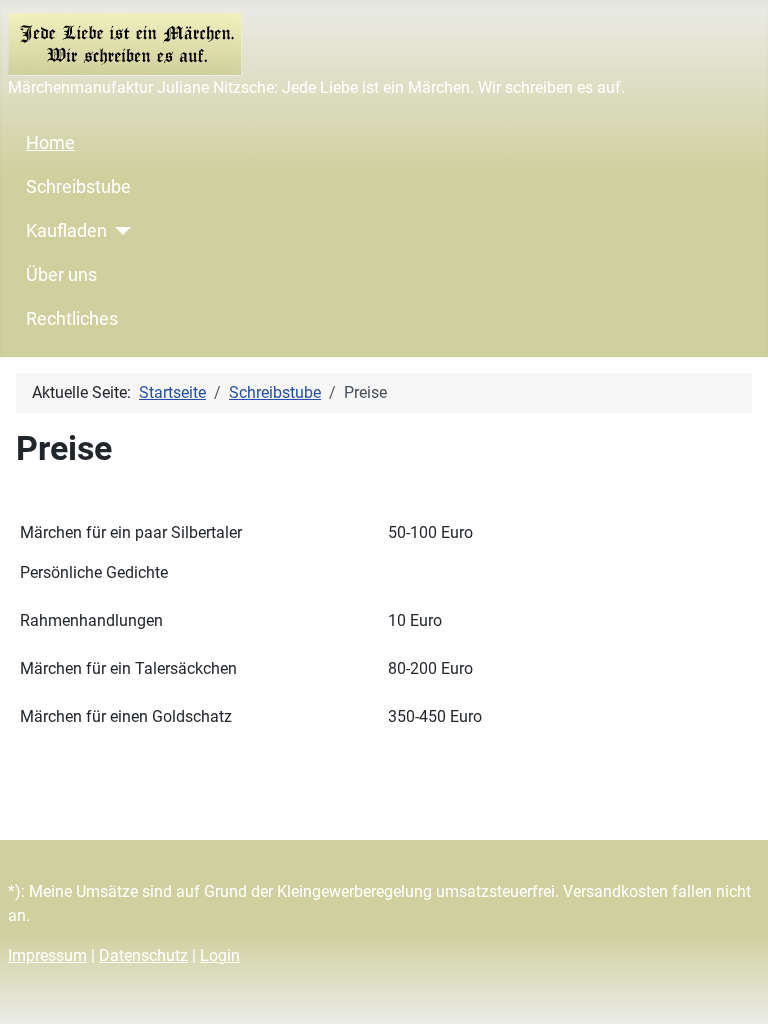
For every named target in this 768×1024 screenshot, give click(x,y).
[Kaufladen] (119, 231)
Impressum (47, 955)
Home (50, 143)
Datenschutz (143, 955)
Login (220, 955)
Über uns (61, 275)
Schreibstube (78, 187)
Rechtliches (72, 319)
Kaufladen (66, 231)
